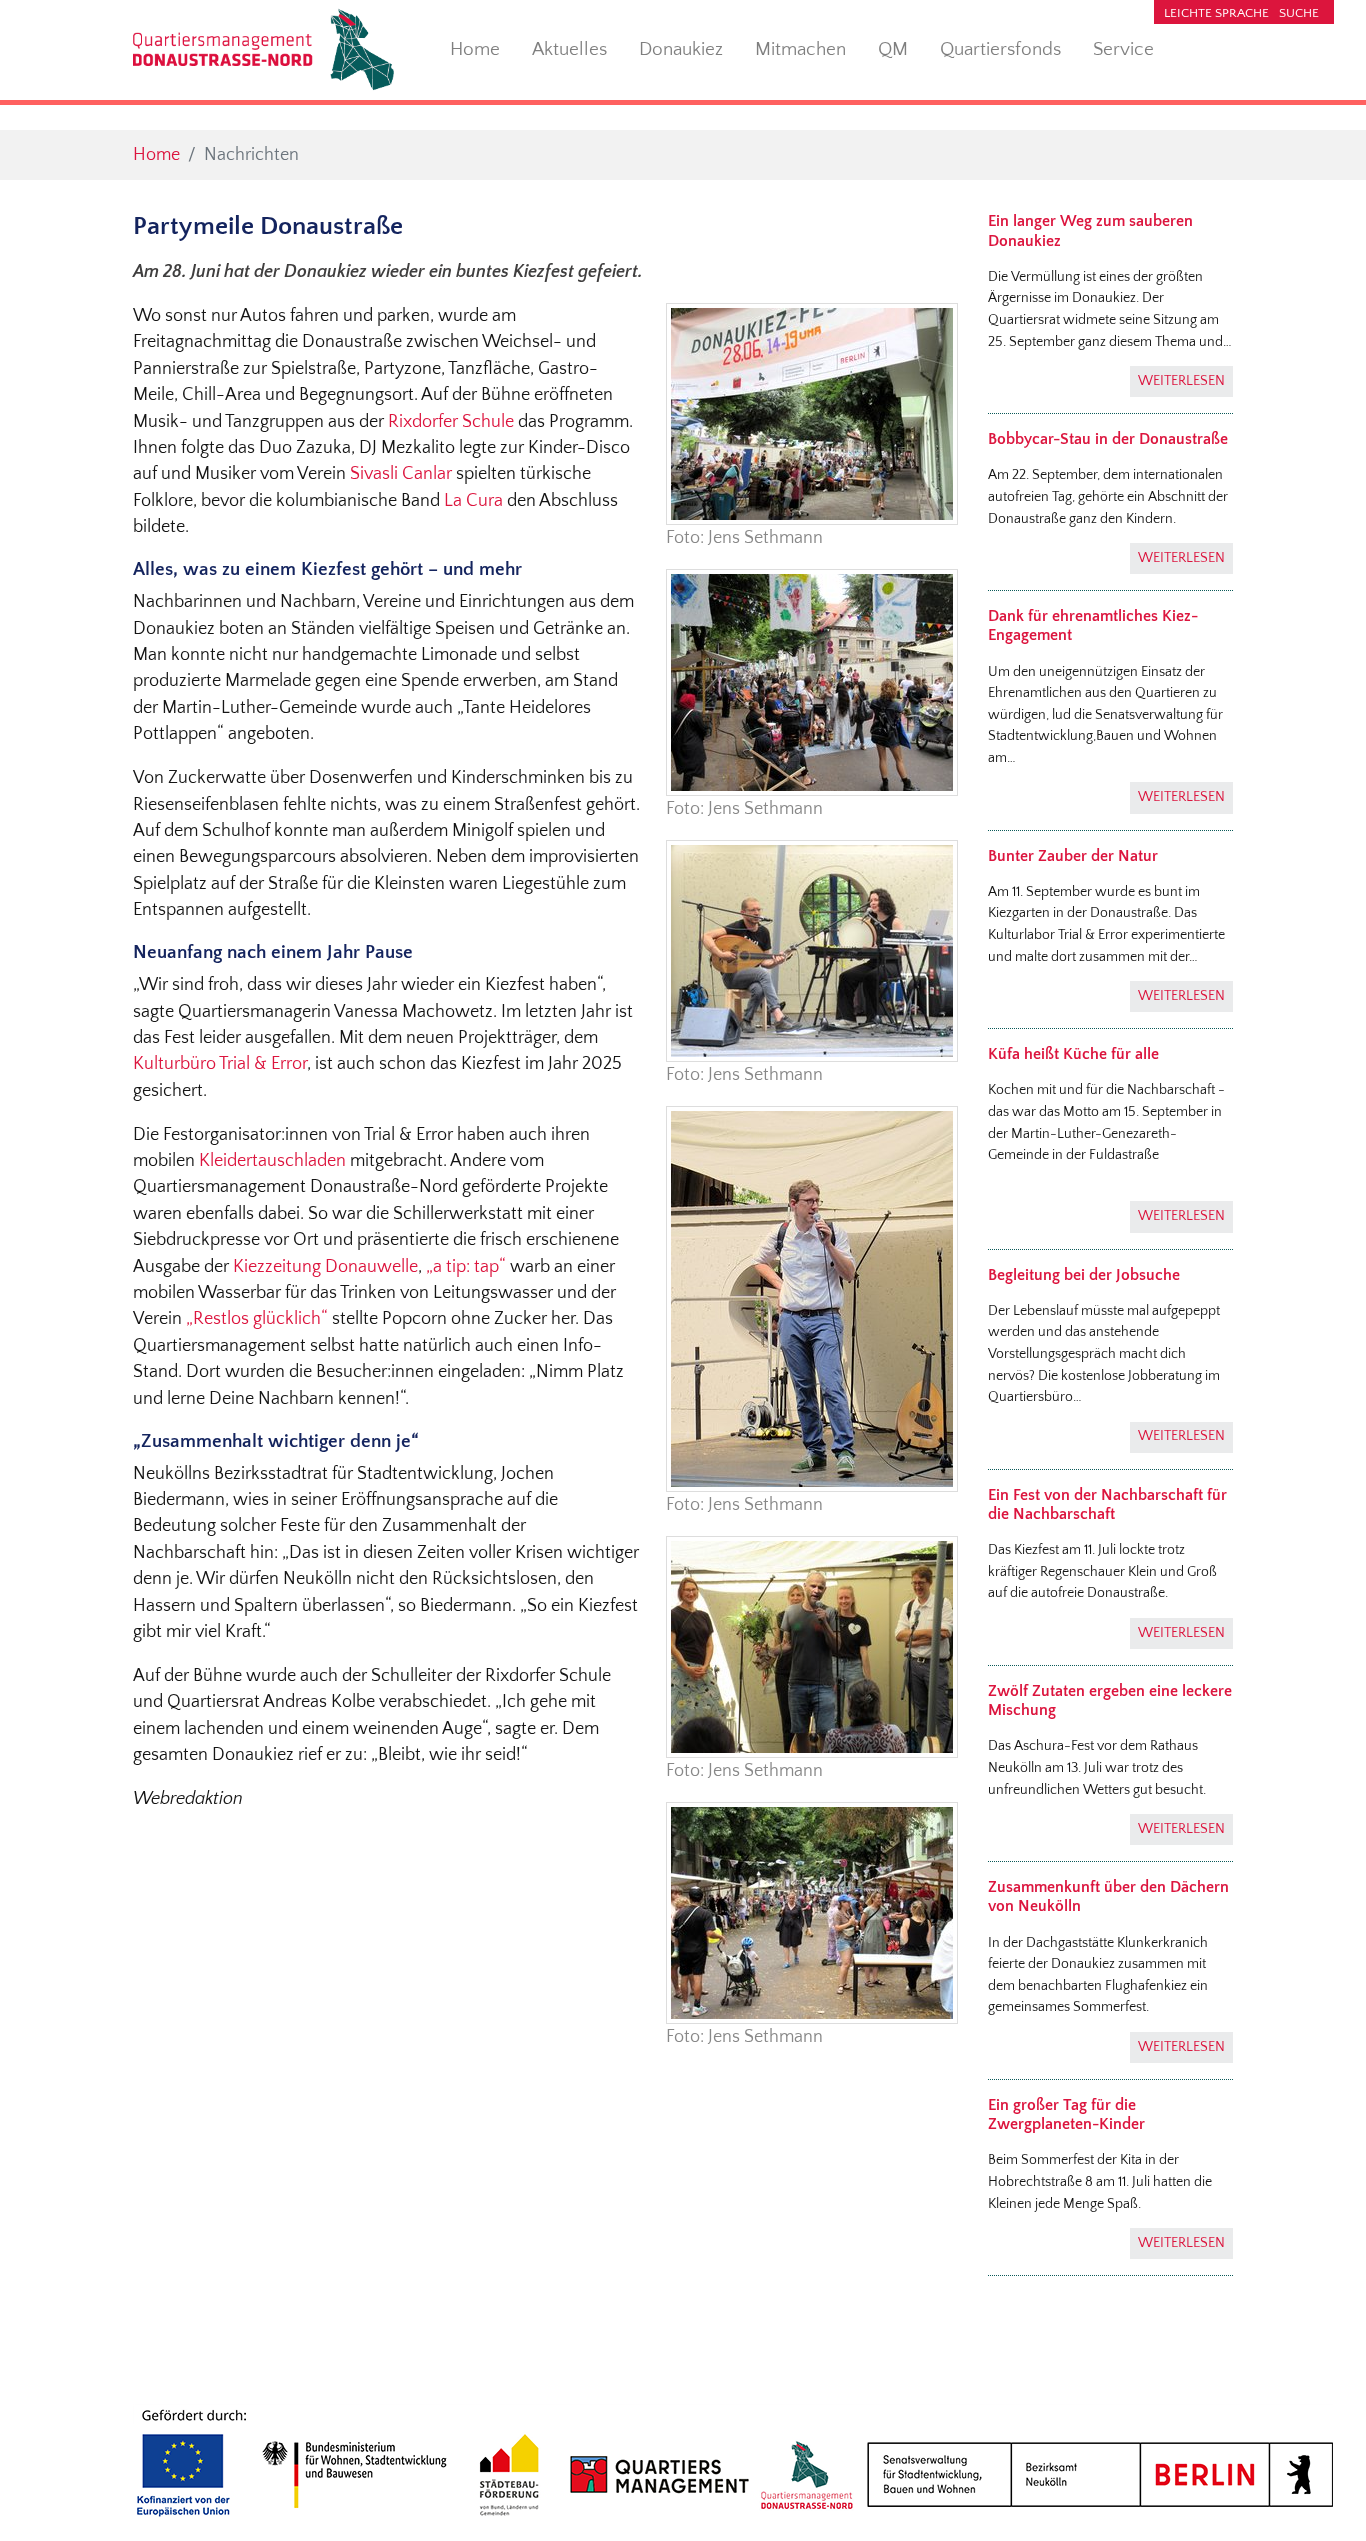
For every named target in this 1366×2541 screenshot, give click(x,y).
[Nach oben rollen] (1319, 2494)
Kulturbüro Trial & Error (220, 1064)
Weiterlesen (1181, 381)
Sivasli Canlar (401, 474)
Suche (1299, 13)
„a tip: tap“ (466, 1267)
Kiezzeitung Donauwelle (325, 1267)
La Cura (473, 501)
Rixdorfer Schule (451, 422)
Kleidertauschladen (272, 1161)
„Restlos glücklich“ (257, 1319)
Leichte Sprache (1216, 13)
